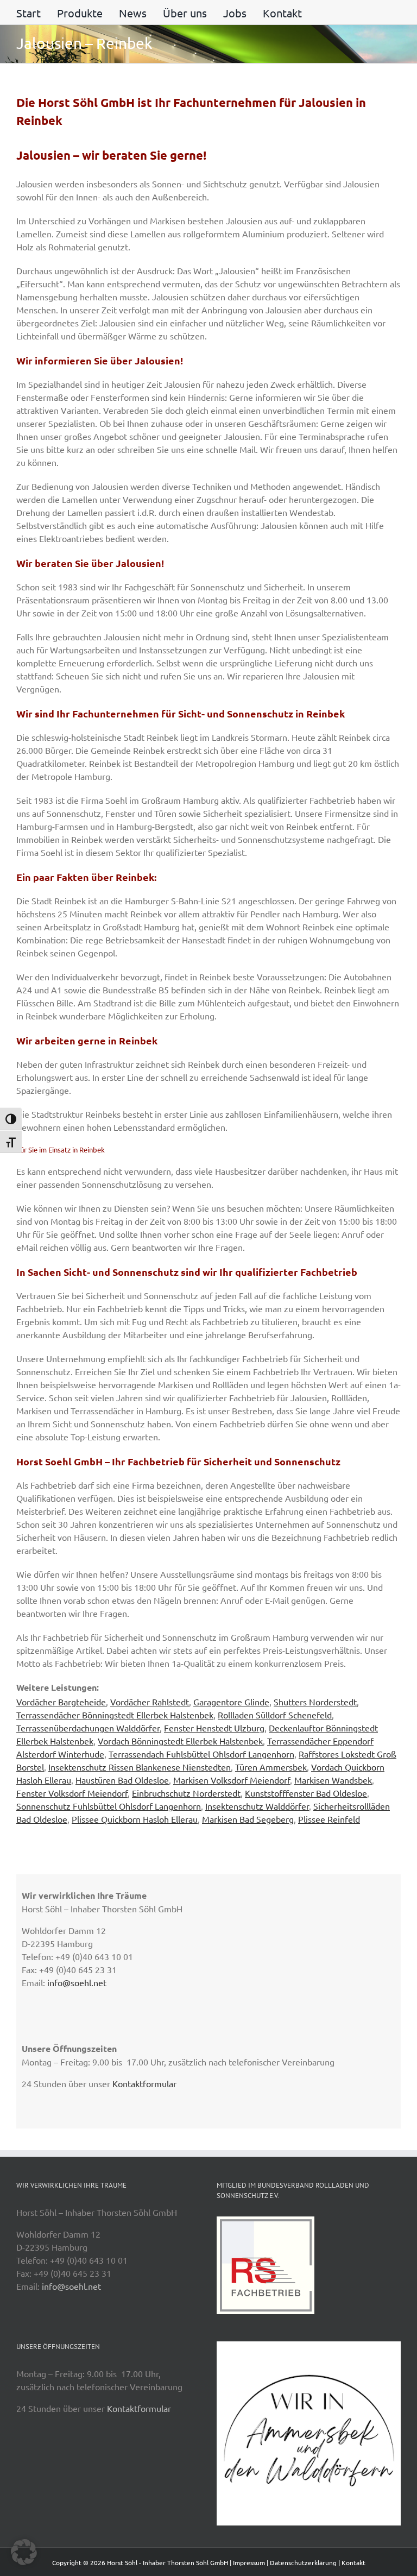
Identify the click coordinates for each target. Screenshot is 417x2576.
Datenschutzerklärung (303, 2562)
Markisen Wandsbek (333, 1780)
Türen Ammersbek (271, 1767)
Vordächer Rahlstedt (150, 1702)
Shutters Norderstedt (315, 1702)
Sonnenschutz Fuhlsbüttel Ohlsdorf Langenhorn (109, 1806)
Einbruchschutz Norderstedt (186, 1793)
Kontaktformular (144, 2083)
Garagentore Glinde (231, 1702)
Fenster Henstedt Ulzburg (214, 1728)
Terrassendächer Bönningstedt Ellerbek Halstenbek (115, 1715)
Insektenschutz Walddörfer (257, 1806)
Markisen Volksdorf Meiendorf (232, 1780)
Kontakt (353, 2562)
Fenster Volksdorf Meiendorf (72, 1793)
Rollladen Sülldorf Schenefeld (275, 1715)
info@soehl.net (77, 1982)
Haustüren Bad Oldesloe (122, 1780)
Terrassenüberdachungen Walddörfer (88, 1728)
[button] (24, 2552)
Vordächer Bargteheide (61, 1702)
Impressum (249, 2562)
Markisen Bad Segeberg (248, 1819)
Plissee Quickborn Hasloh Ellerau (135, 1819)
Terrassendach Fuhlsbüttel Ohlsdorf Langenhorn (201, 1754)
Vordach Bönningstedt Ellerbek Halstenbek (180, 1741)
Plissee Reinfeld (329, 1819)
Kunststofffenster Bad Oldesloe (306, 1793)
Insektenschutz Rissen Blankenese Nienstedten (140, 1767)
